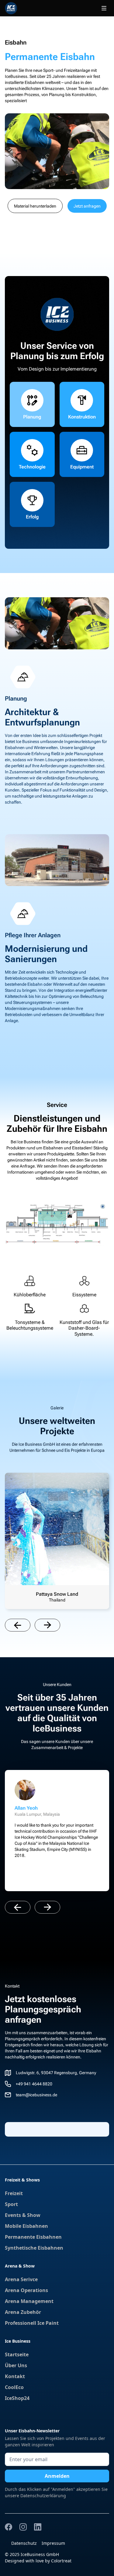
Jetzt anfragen (87, 206)
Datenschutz (24, 2543)
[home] (11, 8)
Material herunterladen (35, 206)
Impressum (53, 2543)
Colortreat (61, 2561)
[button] (104, 8)
